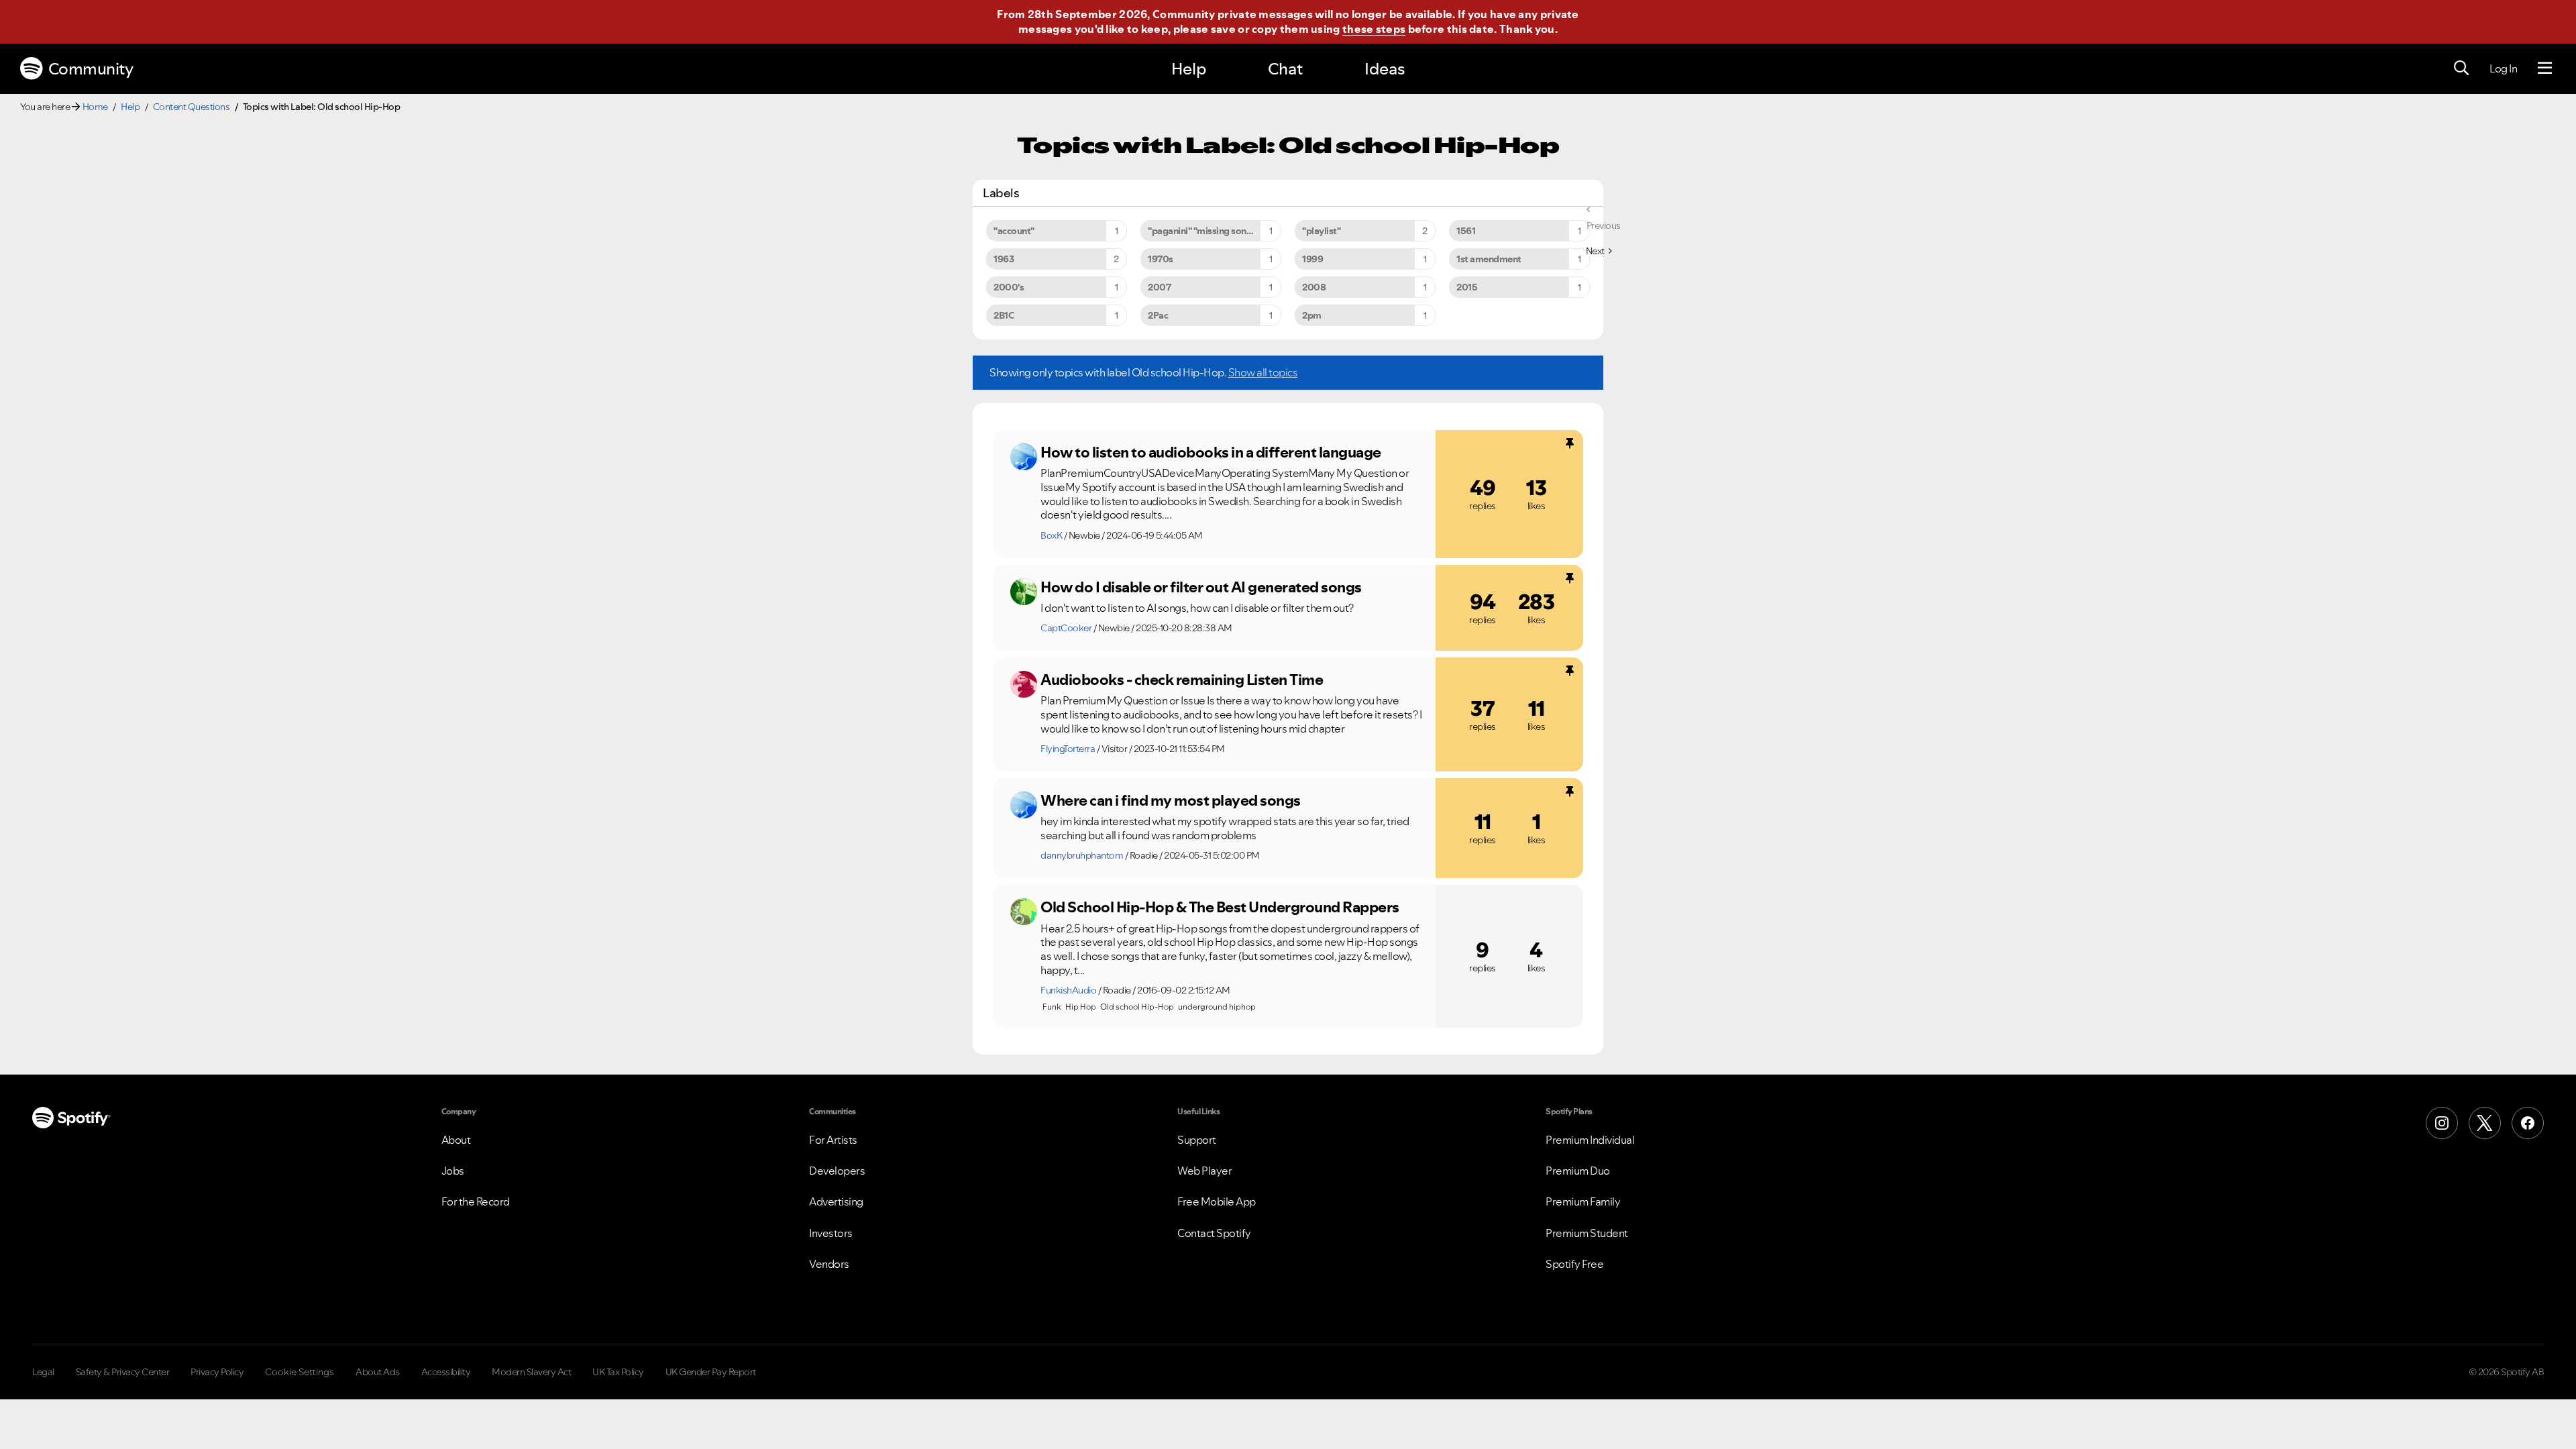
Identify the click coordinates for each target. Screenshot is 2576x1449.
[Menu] (2545, 68)
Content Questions (192, 107)
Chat (1285, 69)
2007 (1159, 287)
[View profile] (1024, 457)
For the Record (476, 1201)
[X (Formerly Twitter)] (2485, 1123)
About (456, 1140)
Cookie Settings (300, 1372)
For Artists (833, 1140)
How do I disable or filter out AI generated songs (1201, 587)
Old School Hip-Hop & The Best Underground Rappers (1220, 907)
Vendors (829, 1264)
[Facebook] (2528, 1123)
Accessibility (446, 1372)
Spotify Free (1574, 1264)
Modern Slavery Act (531, 1372)
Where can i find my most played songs (1171, 800)
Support (1197, 1140)
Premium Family (1583, 1201)
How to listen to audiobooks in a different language (1211, 452)
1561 (1466, 231)
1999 (1312, 259)
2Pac (1158, 315)
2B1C (1004, 315)
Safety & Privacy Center (123, 1372)
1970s (1161, 259)
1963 (1004, 259)
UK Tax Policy (618, 1372)
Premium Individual (1590, 1140)
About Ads (378, 1372)
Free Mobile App (1217, 1201)
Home (95, 107)
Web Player (1204, 1171)
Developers (837, 1171)
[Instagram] (2442, 1123)
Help (1189, 69)
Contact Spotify (1214, 1233)
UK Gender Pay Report (711, 1372)
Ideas (1385, 69)
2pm (1312, 315)
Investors (831, 1233)
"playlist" (1321, 231)
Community (91, 69)
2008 (1314, 287)
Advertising (836, 1201)
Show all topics (1263, 372)
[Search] (2461, 68)
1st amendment (1489, 259)
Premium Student (1587, 1233)
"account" (1014, 231)
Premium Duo (1578, 1171)
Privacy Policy (217, 1372)
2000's (1009, 287)
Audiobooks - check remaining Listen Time (1182, 680)
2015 (1467, 287)
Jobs (453, 1171)
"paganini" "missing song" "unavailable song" (1215, 231)
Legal (43, 1372)
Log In (2503, 68)
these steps (1374, 29)
